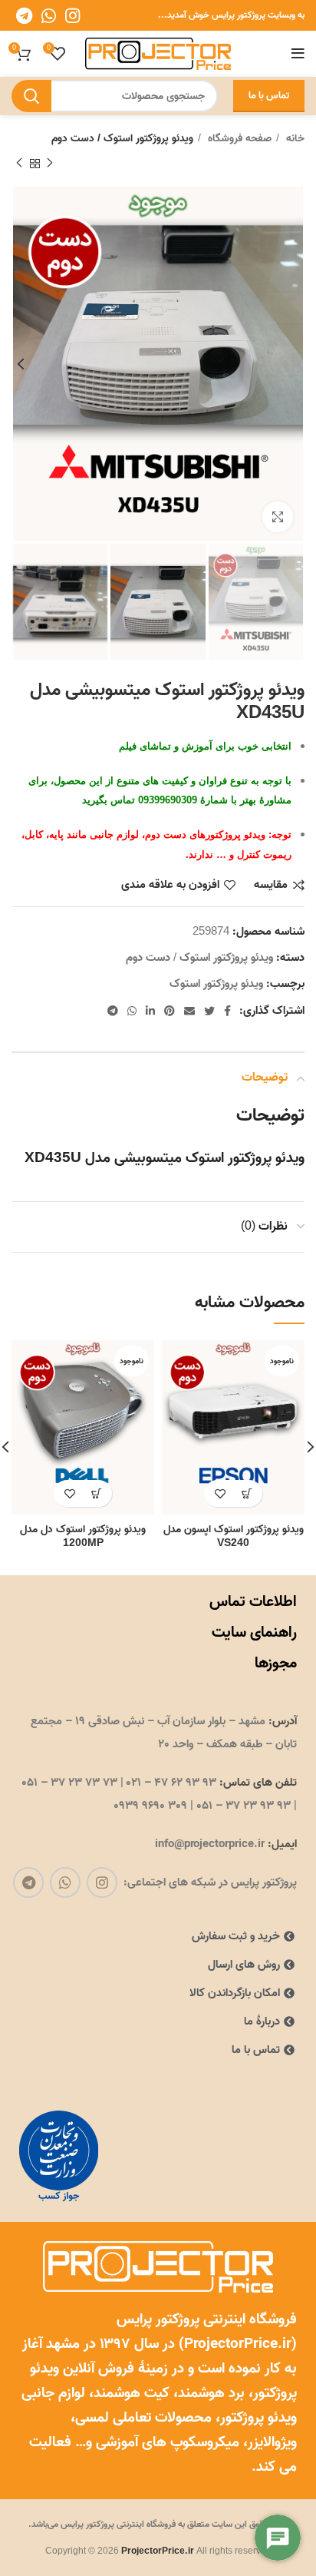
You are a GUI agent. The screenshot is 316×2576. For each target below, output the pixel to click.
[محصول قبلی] (50, 164)
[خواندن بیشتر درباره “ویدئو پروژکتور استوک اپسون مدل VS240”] (247, 1493)
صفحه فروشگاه (238, 139)
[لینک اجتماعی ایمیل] (189, 1011)
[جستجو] (31, 96)
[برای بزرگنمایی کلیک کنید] (278, 517)
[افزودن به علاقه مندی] (220, 1493)
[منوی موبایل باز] (298, 54)
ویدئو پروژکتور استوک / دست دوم (122, 139)
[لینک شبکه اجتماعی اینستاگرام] (72, 15)
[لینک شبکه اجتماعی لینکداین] (150, 1011)
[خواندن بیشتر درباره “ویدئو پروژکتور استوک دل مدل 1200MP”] (96, 1493)
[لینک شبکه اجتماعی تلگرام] (24, 15)
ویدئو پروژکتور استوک (216, 984)
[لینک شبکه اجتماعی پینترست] (170, 1011)
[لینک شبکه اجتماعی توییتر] (209, 1011)
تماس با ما (269, 96)
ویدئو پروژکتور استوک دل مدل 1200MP (83, 1536)
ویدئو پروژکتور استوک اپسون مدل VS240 (234, 1536)
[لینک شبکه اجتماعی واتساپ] (49, 15)
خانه (294, 139)
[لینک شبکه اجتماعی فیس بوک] (227, 1011)
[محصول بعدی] (19, 164)
